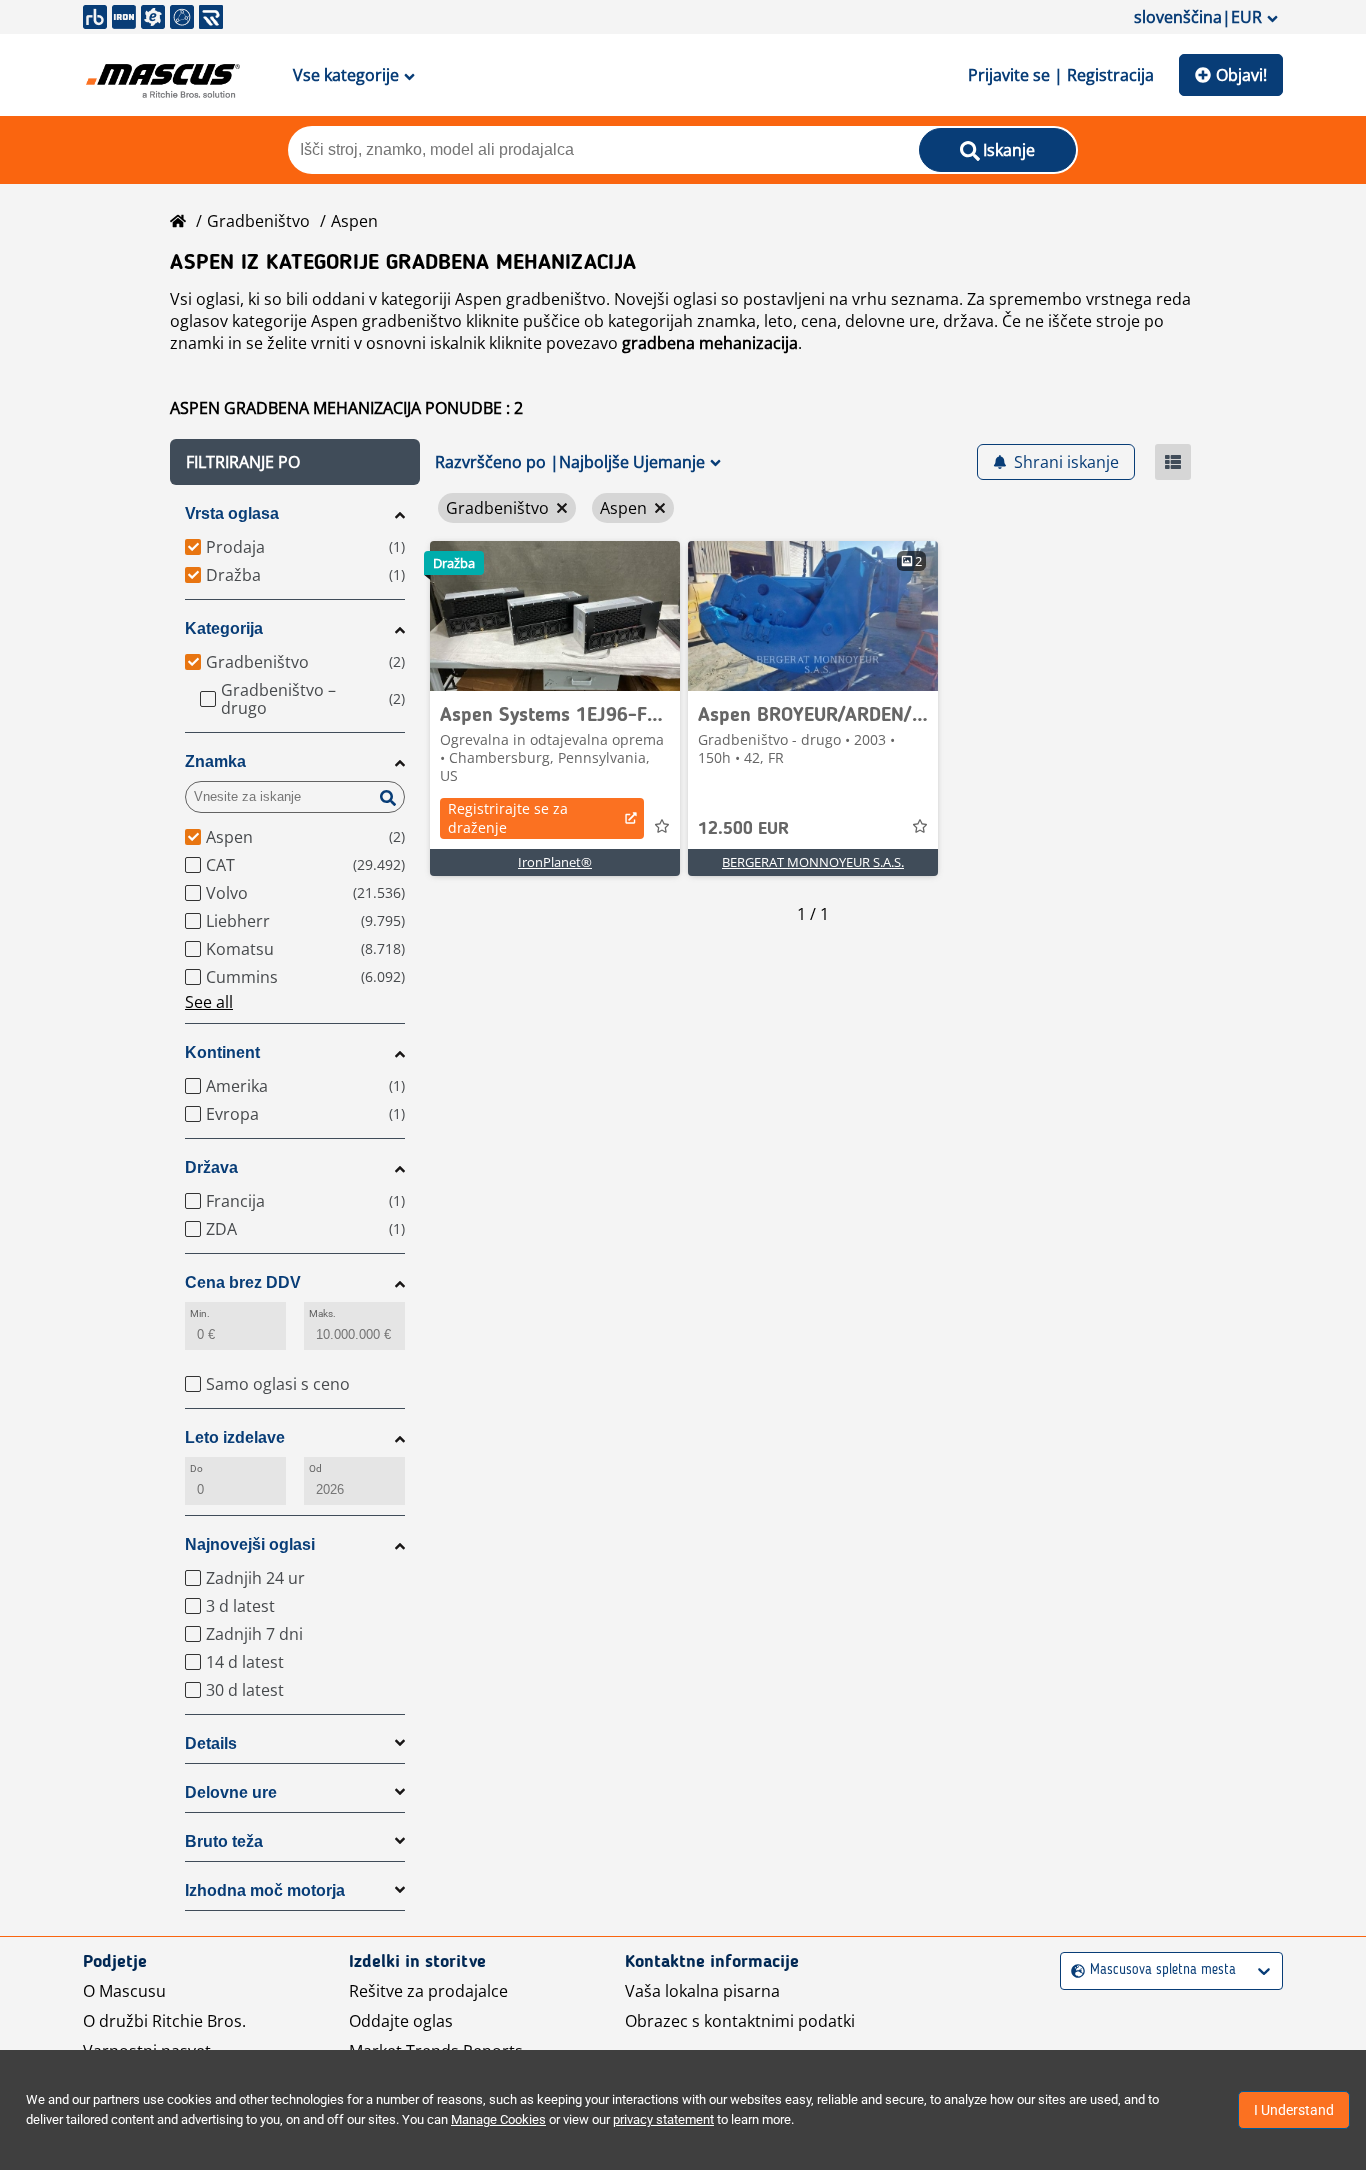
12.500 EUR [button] (743, 829)
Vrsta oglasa (232, 513)
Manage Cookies (498, 2119)
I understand (1294, 2110)
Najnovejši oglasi (250, 1544)
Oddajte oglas (401, 2021)
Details (211, 1743)
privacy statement (663, 2119)
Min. (200, 1313)
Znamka (215, 761)
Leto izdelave (235, 1437)
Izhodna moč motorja (265, 1890)
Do (196, 1468)
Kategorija (224, 628)
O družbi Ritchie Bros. (164, 2021)
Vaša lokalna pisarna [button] (702, 1991)
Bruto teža (224, 1841)
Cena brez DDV (243, 1282)
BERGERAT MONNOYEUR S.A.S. (813, 862)
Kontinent (222, 1052)
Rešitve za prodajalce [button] (428, 1991)
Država (211, 1167)
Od (315, 1468)
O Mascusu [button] (124, 1991)
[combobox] (1073, 1970)
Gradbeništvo (258, 221)
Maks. (322, 1313)
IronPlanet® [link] (555, 862)
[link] (555, 616)
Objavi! (1241, 75)
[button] (295, 462)
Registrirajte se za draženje (508, 818)
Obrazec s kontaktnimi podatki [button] (740, 2021)
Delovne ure (231, 1792)
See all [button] (209, 1002)
